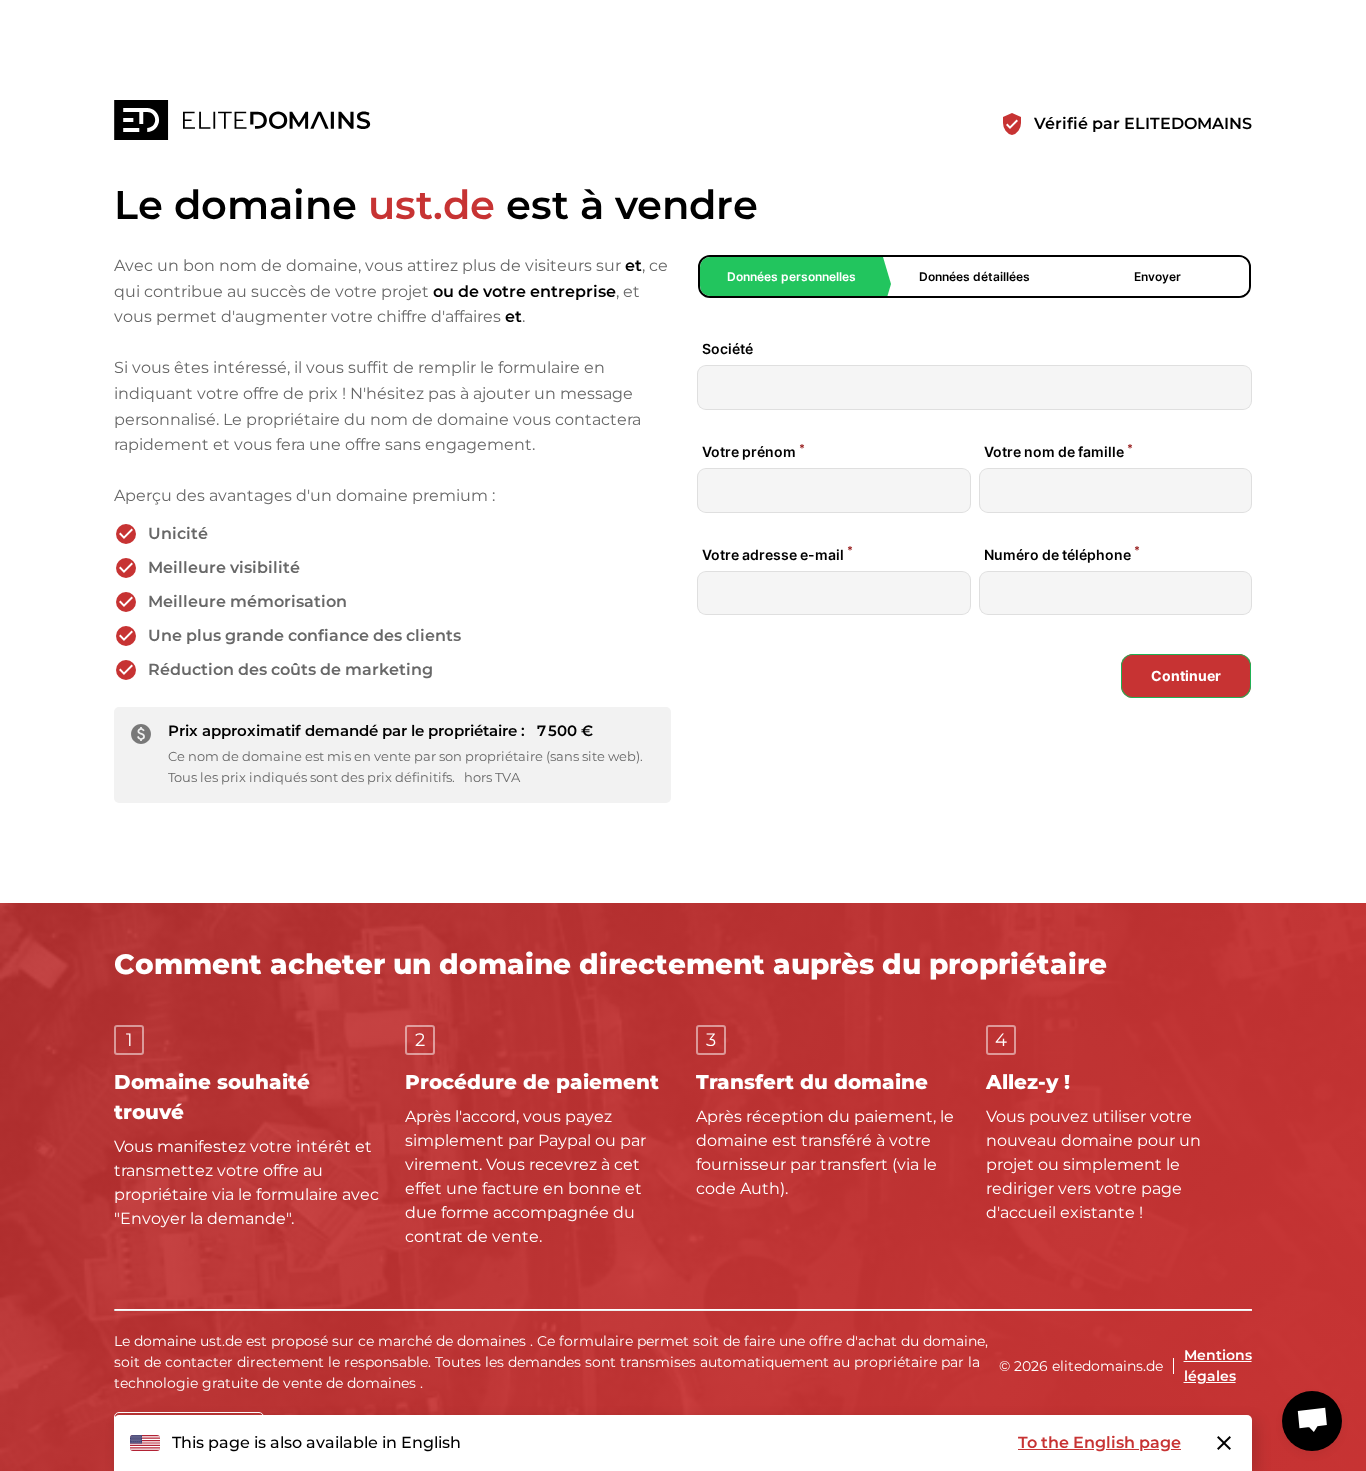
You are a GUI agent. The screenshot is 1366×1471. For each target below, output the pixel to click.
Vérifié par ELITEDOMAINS (1143, 123)
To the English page (1099, 1442)
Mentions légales (1218, 1365)
